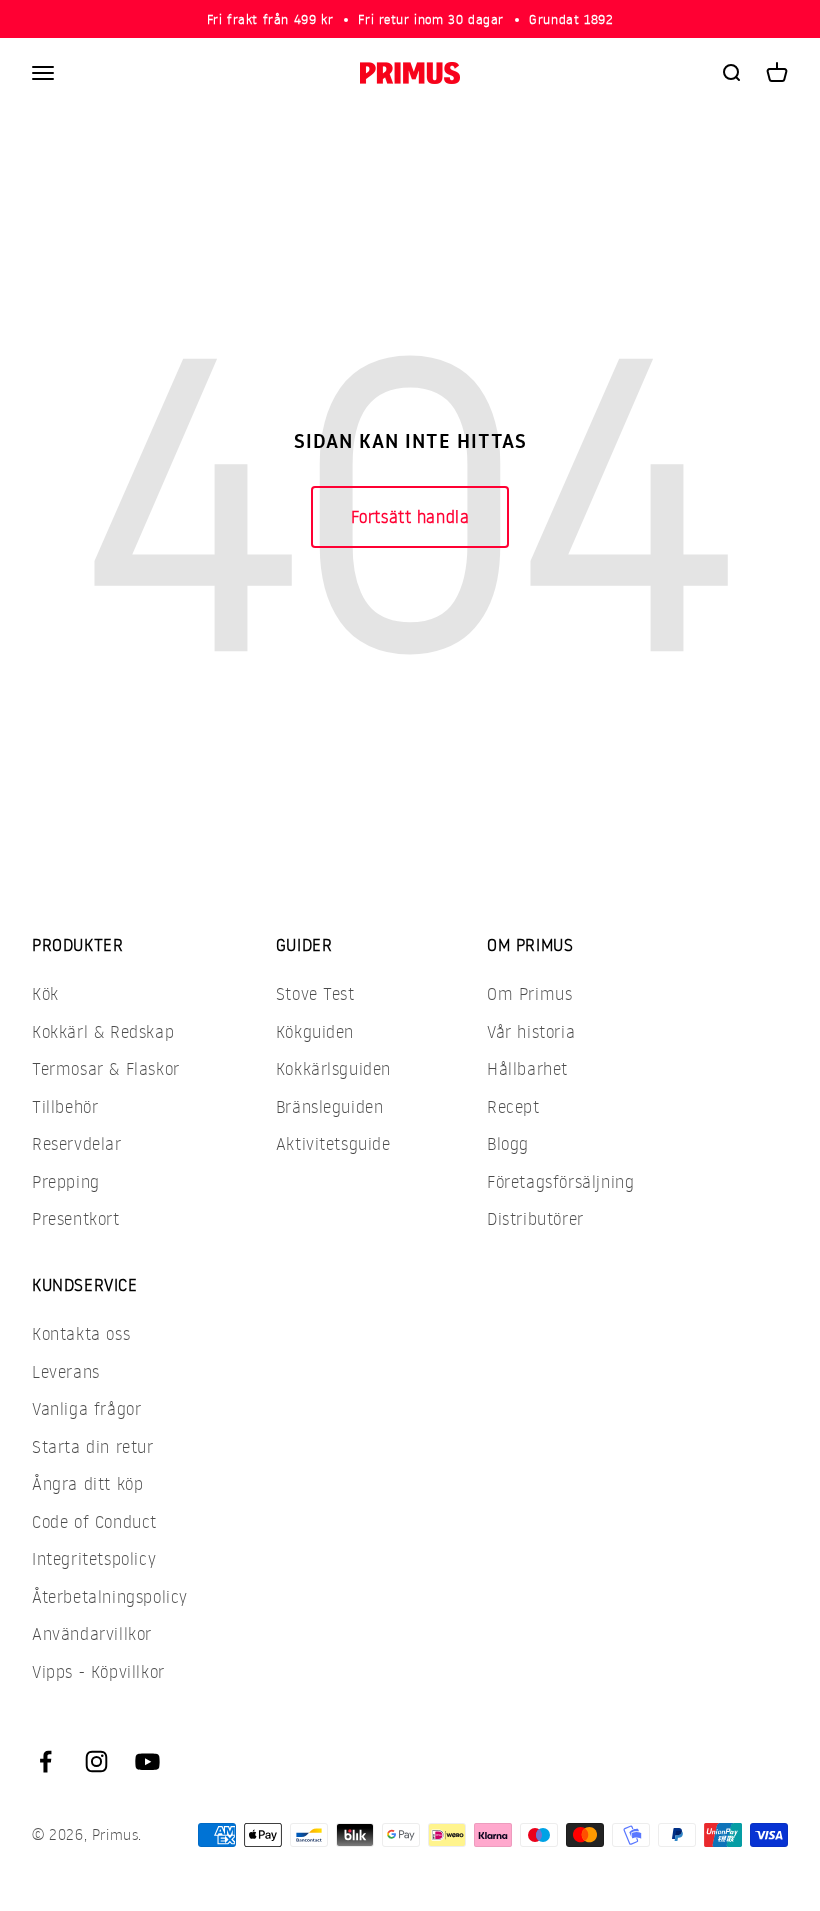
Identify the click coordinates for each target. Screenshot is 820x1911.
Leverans (66, 1371)
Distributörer (535, 1218)
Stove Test (315, 993)
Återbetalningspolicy (110, 1596)
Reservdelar (77, 1143)
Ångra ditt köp (87, 1483)
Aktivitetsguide (333, 1143)
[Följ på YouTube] (147, 1761)
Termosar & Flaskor (106, 1068)
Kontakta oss (81, 1333)
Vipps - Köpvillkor (98, 1671)
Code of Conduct (94, 1521)
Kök (45, 993)
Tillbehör (65, 1106)
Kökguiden (315, 1031)
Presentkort (76, 1218)
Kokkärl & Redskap (103, 1031)
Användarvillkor (92, 1633)
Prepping (66, 1181)
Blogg (508, 1143)
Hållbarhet (527, 1068)
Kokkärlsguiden (333, 1068)
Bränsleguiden (330, 1106)
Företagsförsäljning (560, 1181)
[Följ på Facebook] (45, 1761)
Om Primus (529, 993)
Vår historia (531, 1031)
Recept (513, 1106)
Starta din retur (93, 1446)
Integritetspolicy (94, 1558)
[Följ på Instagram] (96, 1761)
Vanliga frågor (86, 1408)
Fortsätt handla (410, 516)
